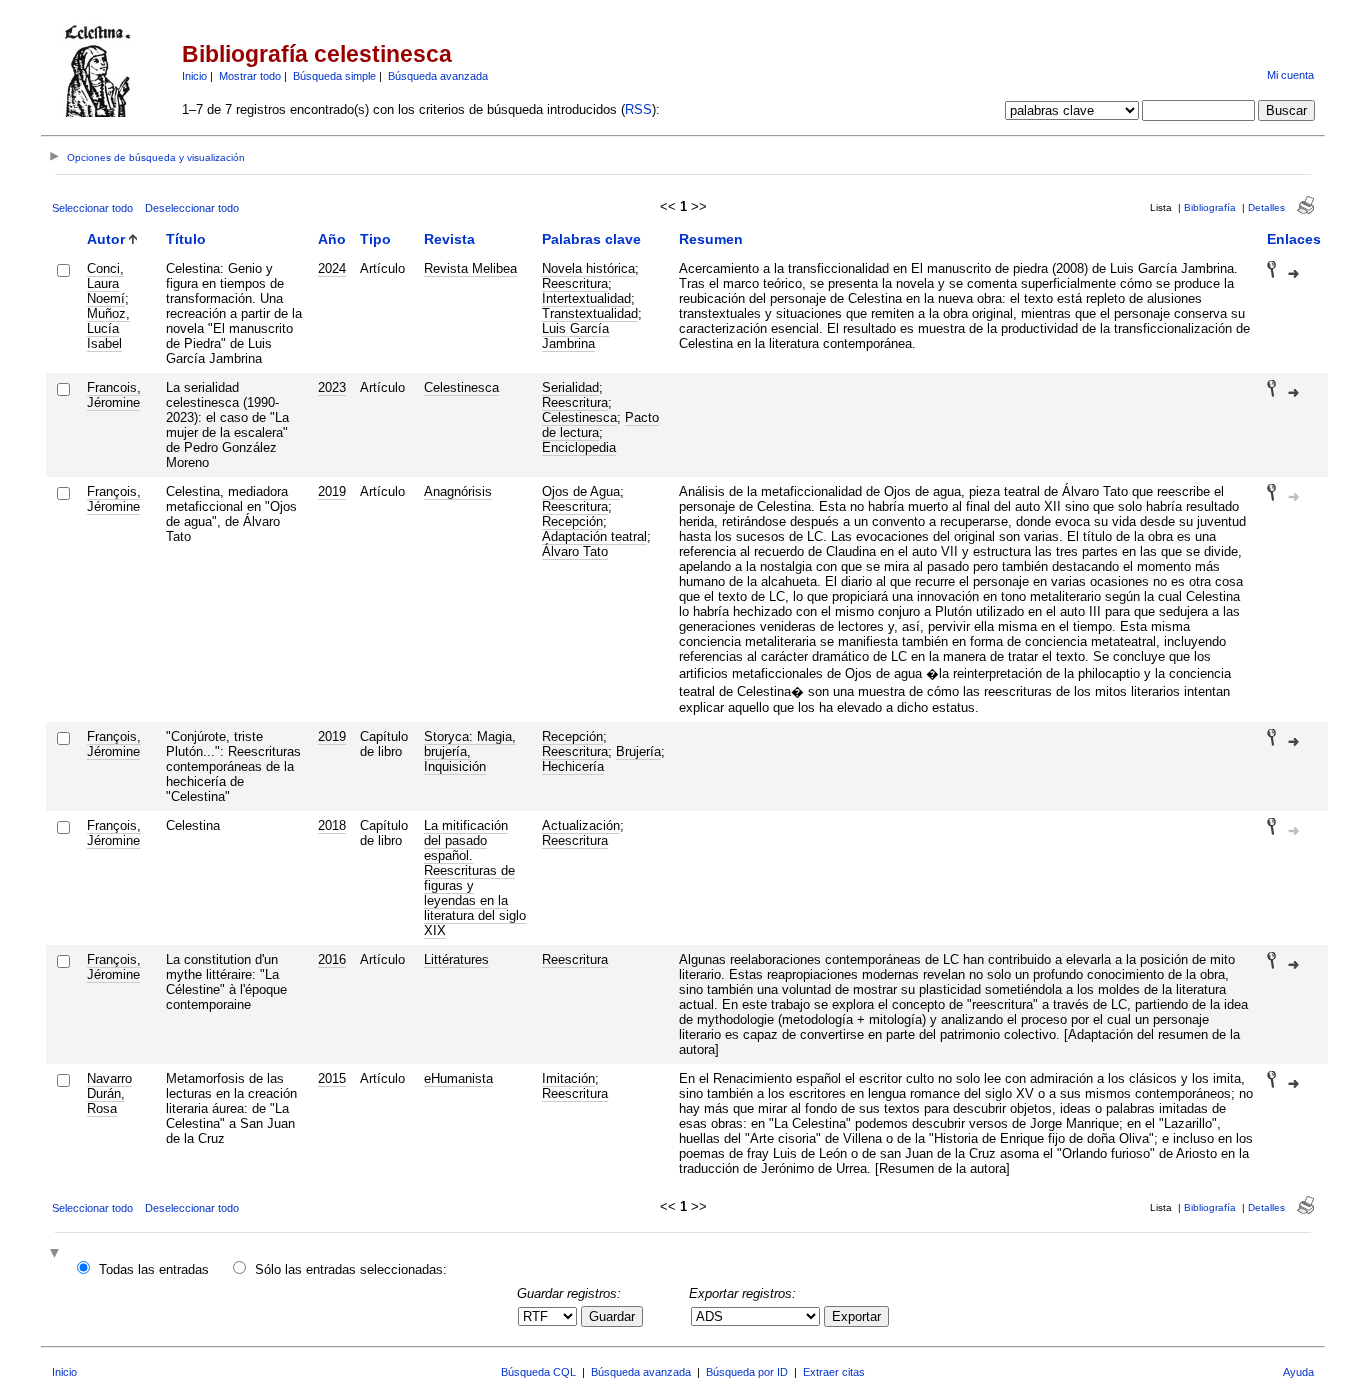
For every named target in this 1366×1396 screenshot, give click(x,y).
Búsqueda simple (334, 76)
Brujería (638, 751)
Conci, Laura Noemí (106, 283)
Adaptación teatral (594, 536)
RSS (638, 109)
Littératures (456, 959)
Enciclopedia (579, 447)
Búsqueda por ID (747, 1372)
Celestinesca (461, 387)
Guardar (612, 1316)
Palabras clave (591, 239)
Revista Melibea (470, 268)
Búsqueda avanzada (438, 76)
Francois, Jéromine (114, 395)
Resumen (711, 239)
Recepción (572, 521)
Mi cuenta (1290, 75)
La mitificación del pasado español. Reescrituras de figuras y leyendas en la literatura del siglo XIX (475, 878)
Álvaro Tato (575, 551)
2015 (332, 1078)
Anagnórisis (458, 491)
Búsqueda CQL (538, 1372)
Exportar (856, 1316)
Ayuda (1298, 1372)
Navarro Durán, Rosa (109, 1093)
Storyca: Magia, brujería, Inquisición (470, 751)
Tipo (375, 239)
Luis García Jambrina (575, 336)
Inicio (194, 76)
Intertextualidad (586, 298)
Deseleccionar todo (192, 208)
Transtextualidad (590, 313)
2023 (332, 387)
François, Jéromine (114, 499)
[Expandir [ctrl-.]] (57, 1254)
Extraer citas (834, 1372)
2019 (332, 491)
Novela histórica (588, 268)
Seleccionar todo (92, 208)
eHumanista (458, 1078)
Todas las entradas (154, 1269)
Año (332, 239)
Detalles (1266, 207)
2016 (332, 959)
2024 (332, 268)
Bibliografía (1210, 207)
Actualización (581, 825)
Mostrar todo (250, 76)
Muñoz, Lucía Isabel (108, 328)
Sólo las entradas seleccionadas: (351, 1269)
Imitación (568, 1078)
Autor (106, 239)
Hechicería (573, 766)
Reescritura (575, 283)
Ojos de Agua (581, 491)
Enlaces (1294, 239)
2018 (332, 825)
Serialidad (570, 387)
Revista (449, 239)
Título (186, 239)
